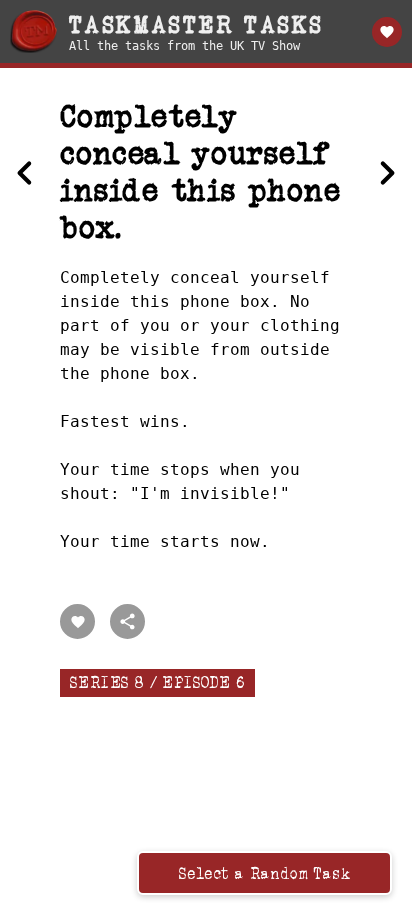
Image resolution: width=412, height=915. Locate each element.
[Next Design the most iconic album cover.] (387, 173)
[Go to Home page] (33, 31)
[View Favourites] (387, 32)
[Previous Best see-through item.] (25, 173)
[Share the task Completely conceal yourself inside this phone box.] (127, 621)
